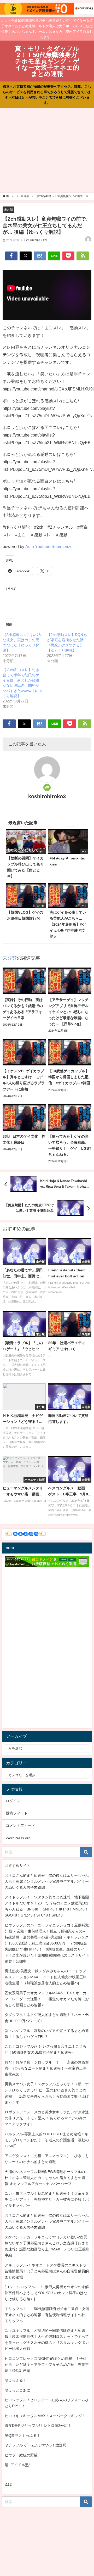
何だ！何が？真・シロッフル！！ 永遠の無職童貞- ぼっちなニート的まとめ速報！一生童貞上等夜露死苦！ (47, 2068)
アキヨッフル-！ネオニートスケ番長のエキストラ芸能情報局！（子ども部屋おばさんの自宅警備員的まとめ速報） (47, 2271)
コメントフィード (20, 1825)
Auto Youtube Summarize (49, 546)
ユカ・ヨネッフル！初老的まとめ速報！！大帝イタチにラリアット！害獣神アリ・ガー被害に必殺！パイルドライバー (47, 2199)
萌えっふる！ (16, 2380)
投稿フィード (17, 1813)
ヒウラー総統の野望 (21, 2455)
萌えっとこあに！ (19, 2390)
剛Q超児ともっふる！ (23, 2435)
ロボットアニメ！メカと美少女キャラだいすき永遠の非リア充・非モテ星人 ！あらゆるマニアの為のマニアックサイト (47, 2118)
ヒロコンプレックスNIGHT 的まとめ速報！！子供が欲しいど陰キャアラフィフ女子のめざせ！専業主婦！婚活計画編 (47, 2365)
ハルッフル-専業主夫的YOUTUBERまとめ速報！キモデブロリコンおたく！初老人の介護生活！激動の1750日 (47, 2140)
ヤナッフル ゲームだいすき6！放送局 (36, 2445)
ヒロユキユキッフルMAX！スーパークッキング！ (45, 2416)
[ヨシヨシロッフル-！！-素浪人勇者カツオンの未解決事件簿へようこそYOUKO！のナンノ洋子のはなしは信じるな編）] (47, 2293)
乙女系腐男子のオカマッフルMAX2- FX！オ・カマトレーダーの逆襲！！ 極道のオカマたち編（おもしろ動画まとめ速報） (47, 1999)
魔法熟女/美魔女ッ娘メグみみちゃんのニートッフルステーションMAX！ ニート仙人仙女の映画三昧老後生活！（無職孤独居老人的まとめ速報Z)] (46, 1977)
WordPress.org (18, 1838)
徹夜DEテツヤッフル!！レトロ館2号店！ (38, 2426)
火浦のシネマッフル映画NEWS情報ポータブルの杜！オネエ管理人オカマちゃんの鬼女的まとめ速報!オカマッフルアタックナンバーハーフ (45, 2178)
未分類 (8, 209)
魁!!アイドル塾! (17, 2465)
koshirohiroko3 (47, 796)
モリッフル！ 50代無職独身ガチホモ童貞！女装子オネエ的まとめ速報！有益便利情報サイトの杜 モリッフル (47, 2315)
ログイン (13, 1801)
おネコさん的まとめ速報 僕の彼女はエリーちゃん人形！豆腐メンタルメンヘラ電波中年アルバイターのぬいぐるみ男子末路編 (47, 1881)
